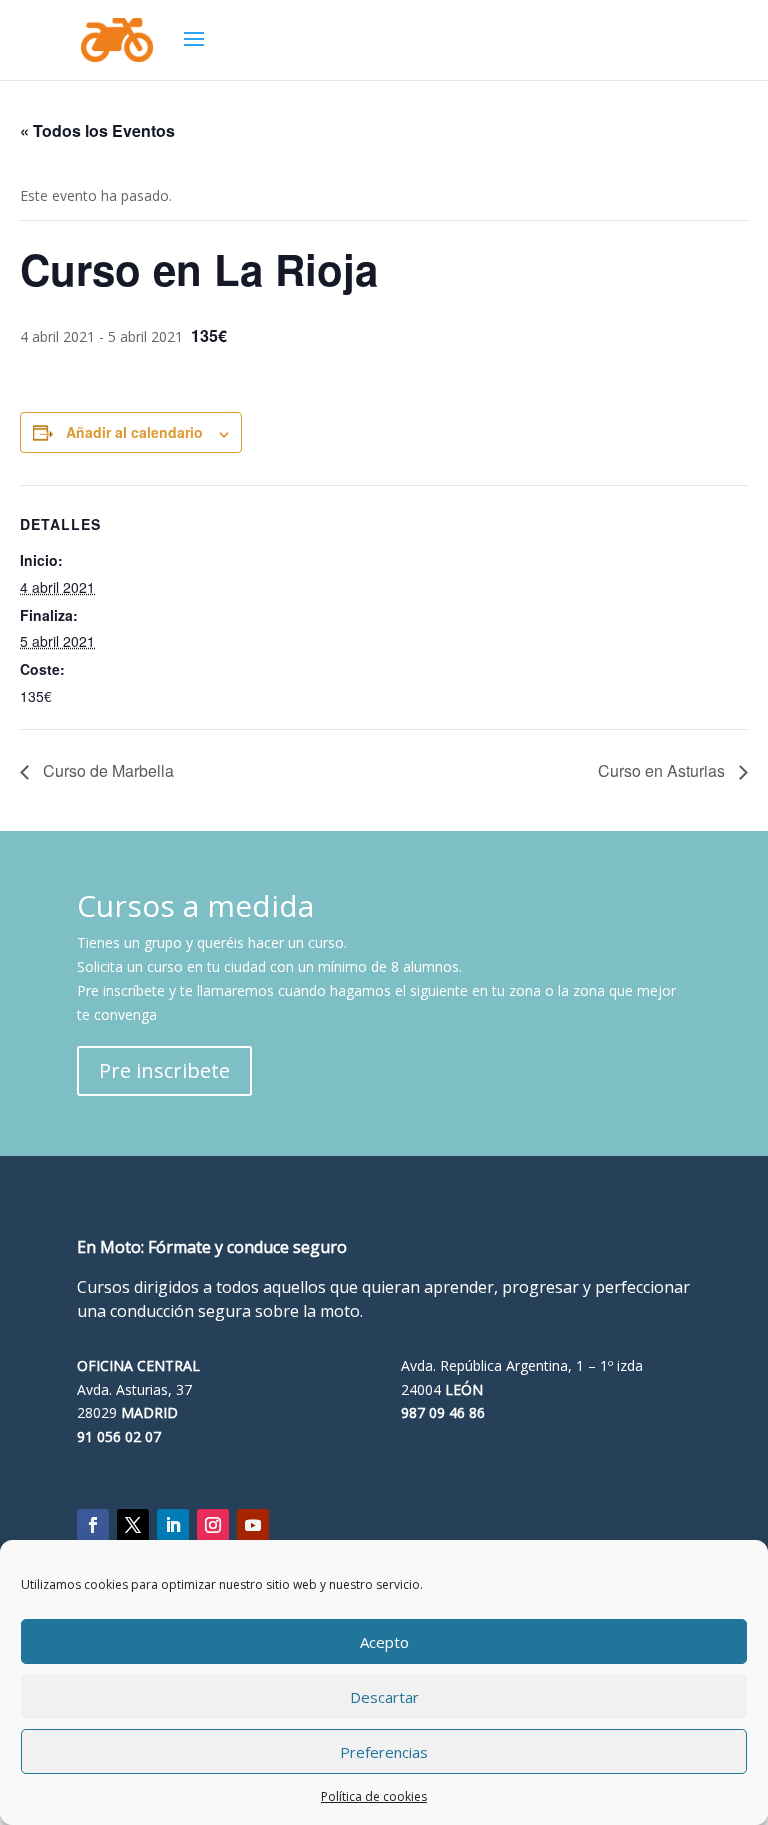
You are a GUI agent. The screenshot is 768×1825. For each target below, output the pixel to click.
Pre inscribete (164, 1070)
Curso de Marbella (106, 770)
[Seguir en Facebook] (93, 1525)
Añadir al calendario (134, 432)
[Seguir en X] (133, 1525)
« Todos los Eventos (97, 130)
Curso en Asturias (663, 770)
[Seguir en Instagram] (213, 1525)
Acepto (384, 1642)
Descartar (384, 1697)
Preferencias (384, 1752)
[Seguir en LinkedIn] (173, 1525)
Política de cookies (374, 1796)
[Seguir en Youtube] (253, 1525)
